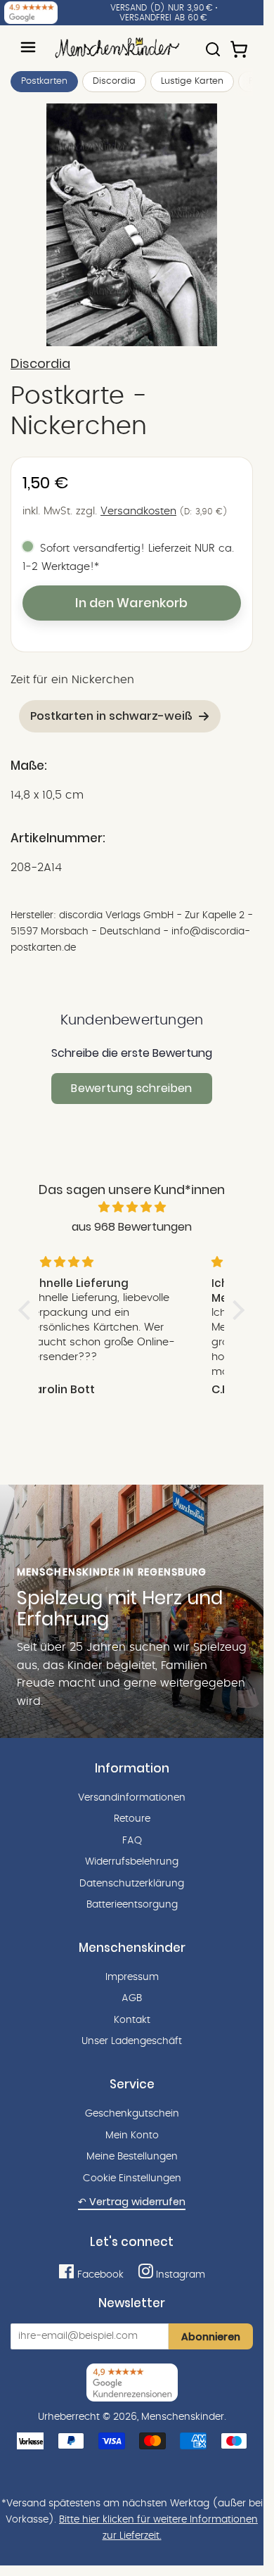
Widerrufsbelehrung (132, 1862)
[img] (132, 1207)
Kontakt (132, 2020)
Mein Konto (132, 2136)
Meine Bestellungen (132, 2157)
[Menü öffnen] (28, 47)
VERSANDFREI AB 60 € (163, 18)
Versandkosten (138, 511)
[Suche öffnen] (213, 43)
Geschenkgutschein (132, 2114)
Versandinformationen (132, 1798)
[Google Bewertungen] (31, 13)
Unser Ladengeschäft (132, 2041)
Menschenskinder (183, 2417)
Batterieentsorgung (132, 1905)
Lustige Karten (192, 81)
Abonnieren (211, 2337)
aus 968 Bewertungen (132, 1227)
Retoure (132, 1819)
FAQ (132, 1841)
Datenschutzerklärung (132, 1884)
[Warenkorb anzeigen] (240, 43)
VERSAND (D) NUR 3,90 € (162, 8)
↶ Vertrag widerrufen (132, 2202)
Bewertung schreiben (131, 1088)
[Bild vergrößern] (132, 225)
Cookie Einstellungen (132, 2178)
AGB (132, 1998)
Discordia (114, 81)
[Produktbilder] (132, 225)
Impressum (132, 1977)
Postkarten (44, 81)
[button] (28, 1309)
